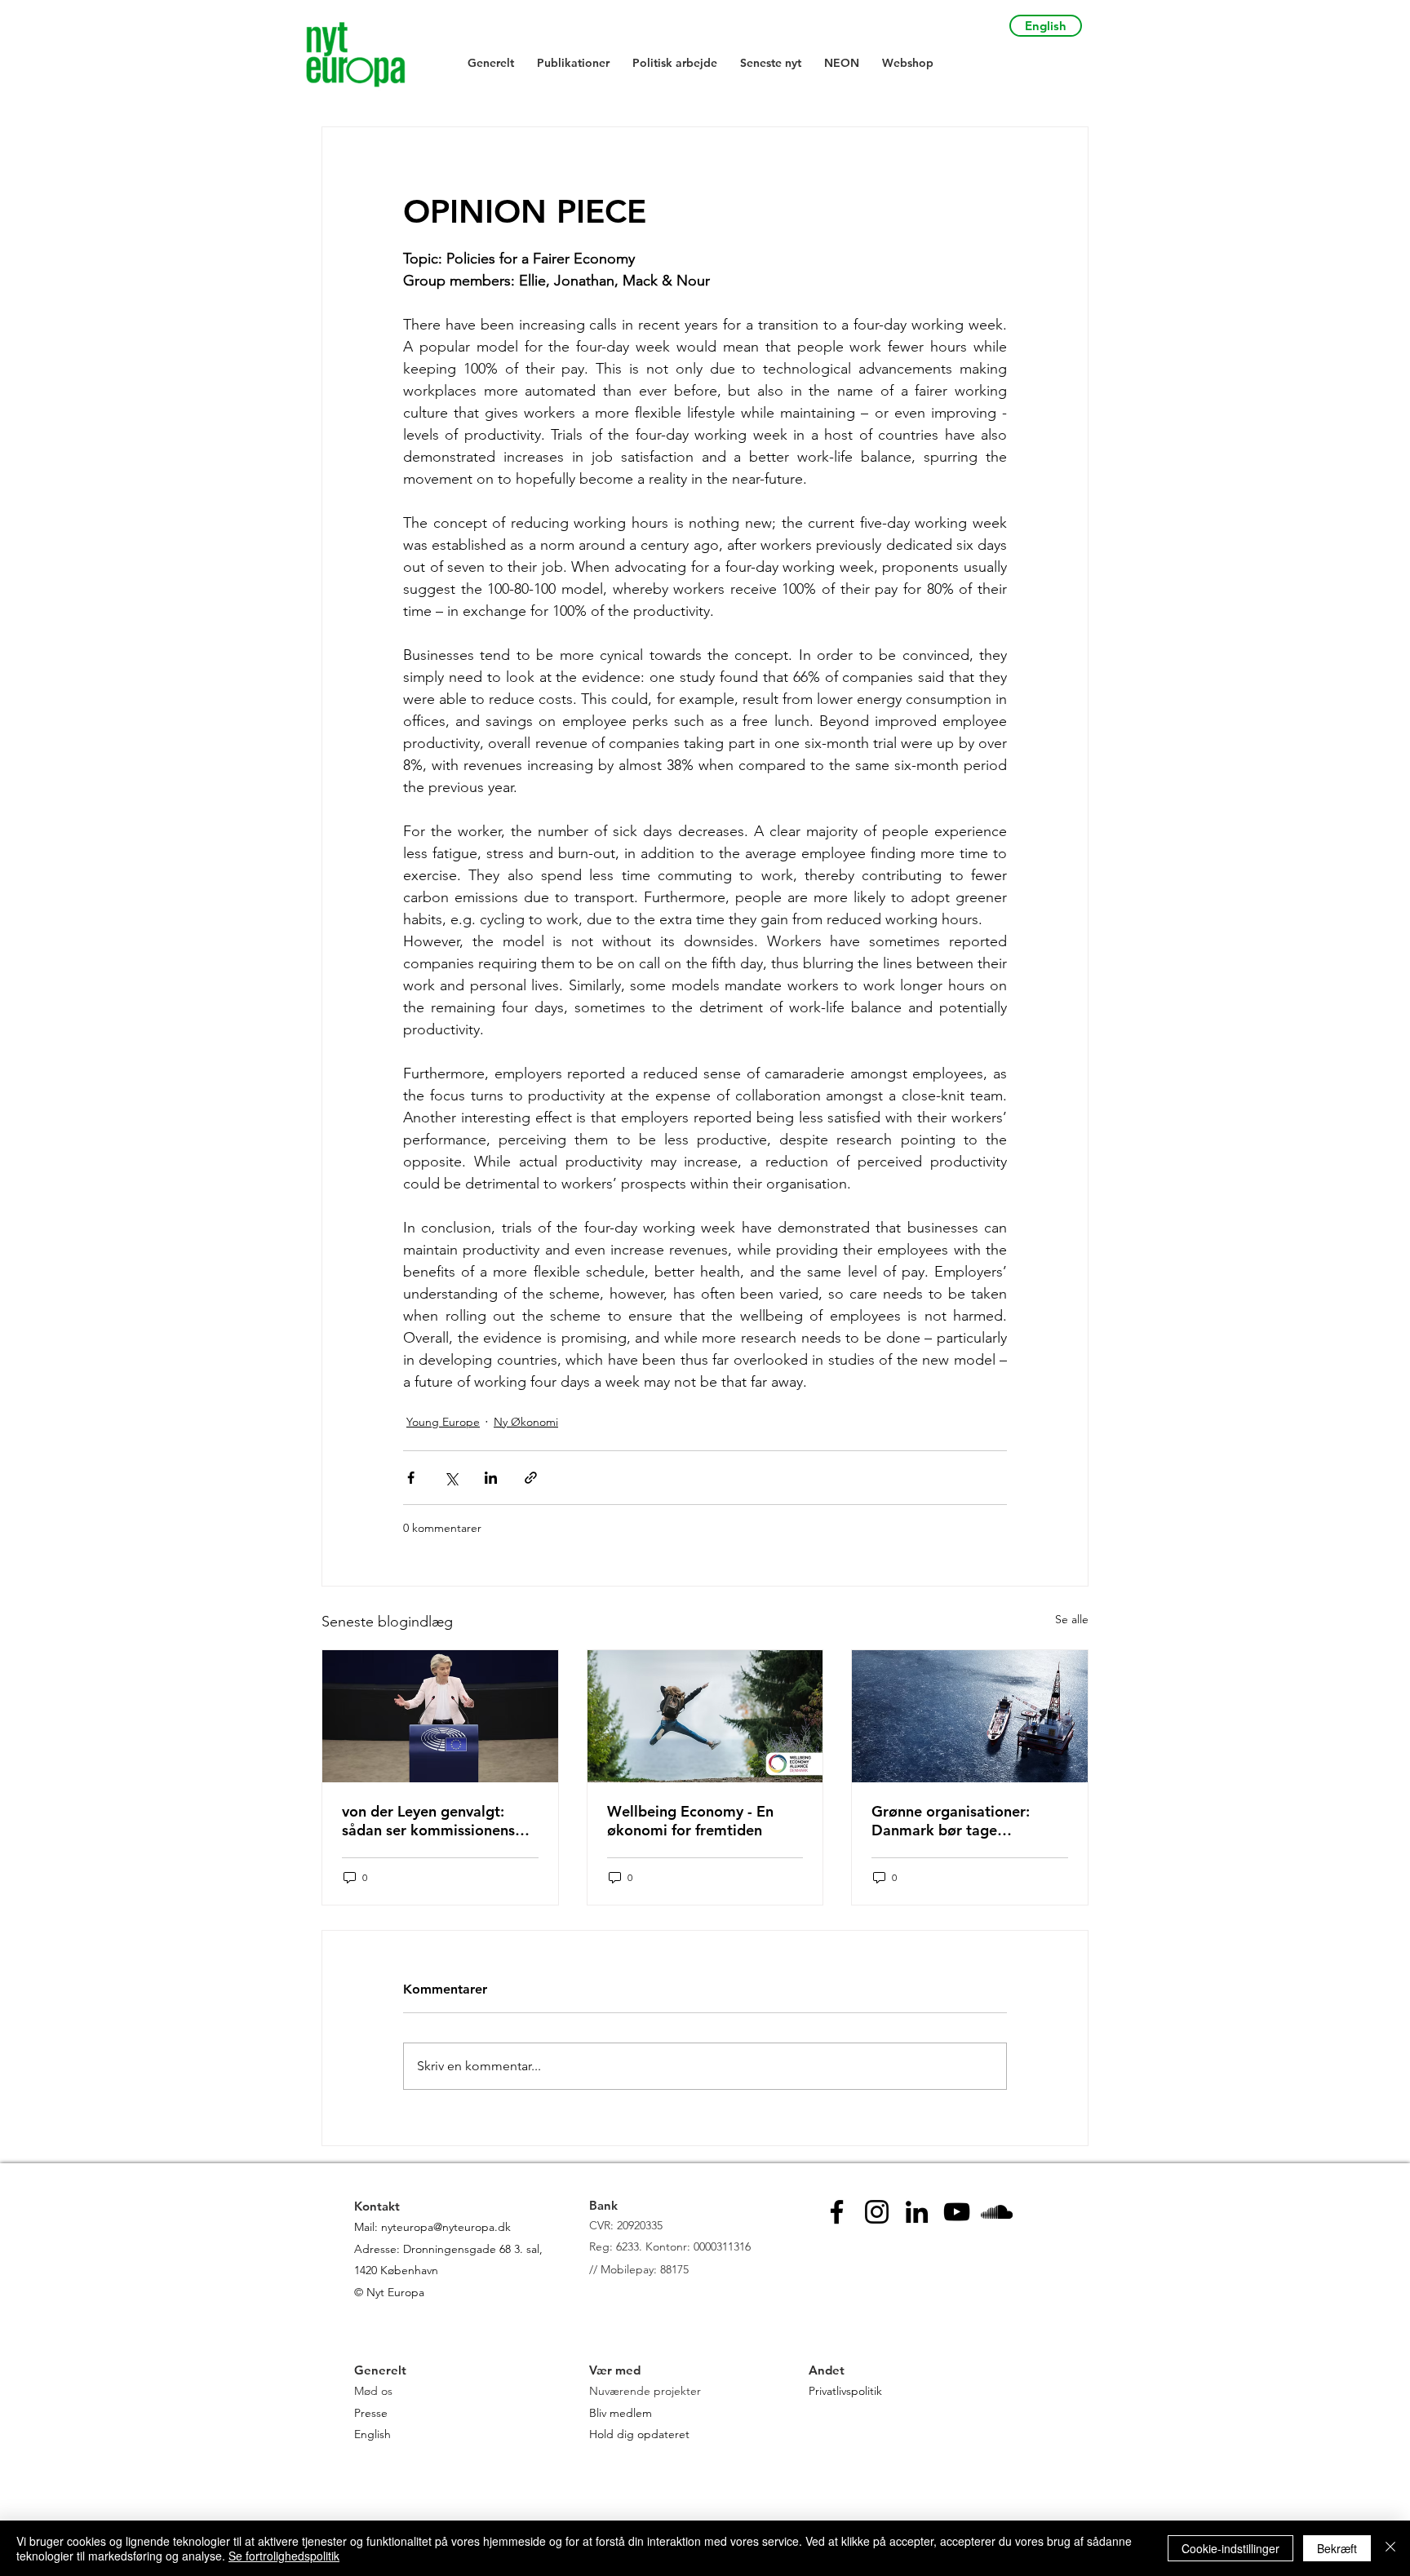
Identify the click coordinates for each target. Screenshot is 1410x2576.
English (372, 2434)
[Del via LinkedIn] (491, 1478)
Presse (371, 2413)
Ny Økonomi (526, 1422)
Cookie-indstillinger (1230, 2548)
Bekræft (1337, 2548)
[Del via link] (531, 1478)
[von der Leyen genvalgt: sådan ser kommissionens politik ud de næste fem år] (440, 1716)
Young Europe (443, 1422)
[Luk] (1390, 2548)
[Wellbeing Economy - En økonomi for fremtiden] (705, 1716)
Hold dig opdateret (639, 2434)
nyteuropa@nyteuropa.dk (446, 2227)
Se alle (1072, 1619)
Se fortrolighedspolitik (284, 2556)
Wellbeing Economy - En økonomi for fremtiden (690, 1821)
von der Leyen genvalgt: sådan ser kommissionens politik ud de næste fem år (432, 1821)
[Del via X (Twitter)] (451, 1478)
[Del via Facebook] (411, 1478)
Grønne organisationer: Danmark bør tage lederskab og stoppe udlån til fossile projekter (962, 1821)
